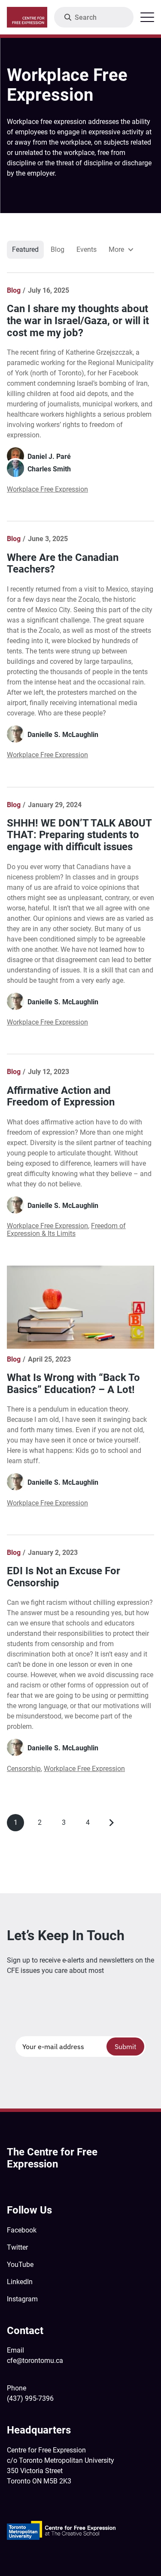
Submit (126, 2047)
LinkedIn (20, 2282)
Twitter (17, 2247)
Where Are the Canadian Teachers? (63, 563)
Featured (25, 249)
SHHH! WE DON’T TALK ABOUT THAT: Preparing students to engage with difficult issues (79, 835)
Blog (58, 249)
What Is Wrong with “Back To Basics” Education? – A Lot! (73, 1384)
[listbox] (121, 250)
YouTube (20, 2265)
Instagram (22, 2299)
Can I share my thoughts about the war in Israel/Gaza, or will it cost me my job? (78, 320)
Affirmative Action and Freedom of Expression (61, 1096)
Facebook (22, 2230)
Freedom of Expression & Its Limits (66, 1230)
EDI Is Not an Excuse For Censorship (64, 1577)
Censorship (24, 1769)
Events (87, 249)
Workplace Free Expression (47, 489)
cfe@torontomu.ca (35, 2361)
